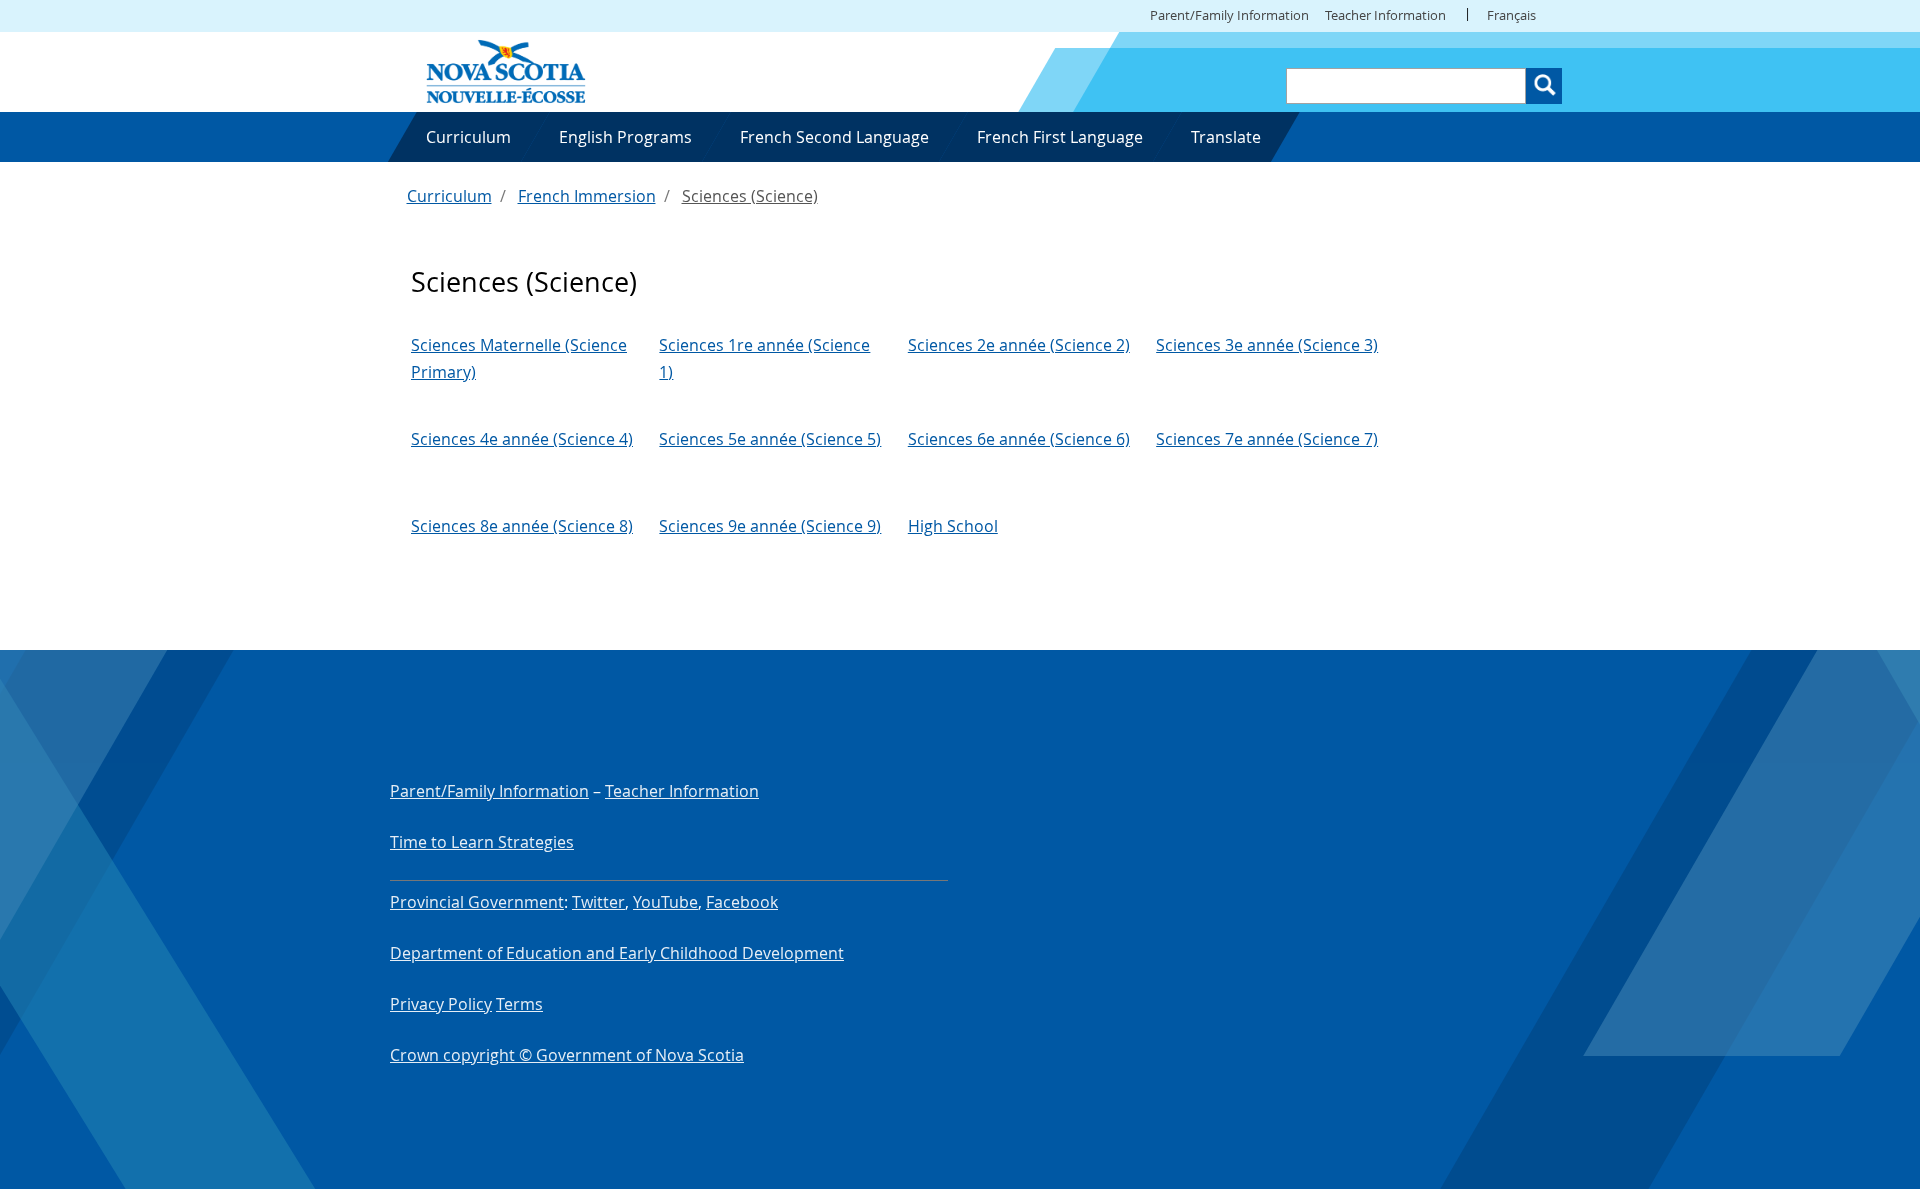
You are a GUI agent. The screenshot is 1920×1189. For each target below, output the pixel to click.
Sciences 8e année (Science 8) (522, 526)
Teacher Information (1385, 15)
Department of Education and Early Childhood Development (617, 953)
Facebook (742, 902)
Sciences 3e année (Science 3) (1267, 345)
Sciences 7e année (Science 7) (1267, 439)
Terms (519, 1004)
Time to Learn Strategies (482, 842)
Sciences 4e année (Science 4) (522, 439)
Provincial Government (477, 902)
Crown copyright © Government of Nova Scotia (567, 1055)
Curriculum (449, 196)
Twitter (598, 902)
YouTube (665, 902)
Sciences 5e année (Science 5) (770, 439)
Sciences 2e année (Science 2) (1019, 345)
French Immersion (587, 196)
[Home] (506, 70)
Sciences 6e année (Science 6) (1019, 439)
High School (953, 526)
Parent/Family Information (1229, 15)
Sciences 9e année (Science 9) (770, 526)
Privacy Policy (441, 1004)
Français (1511, 15)
